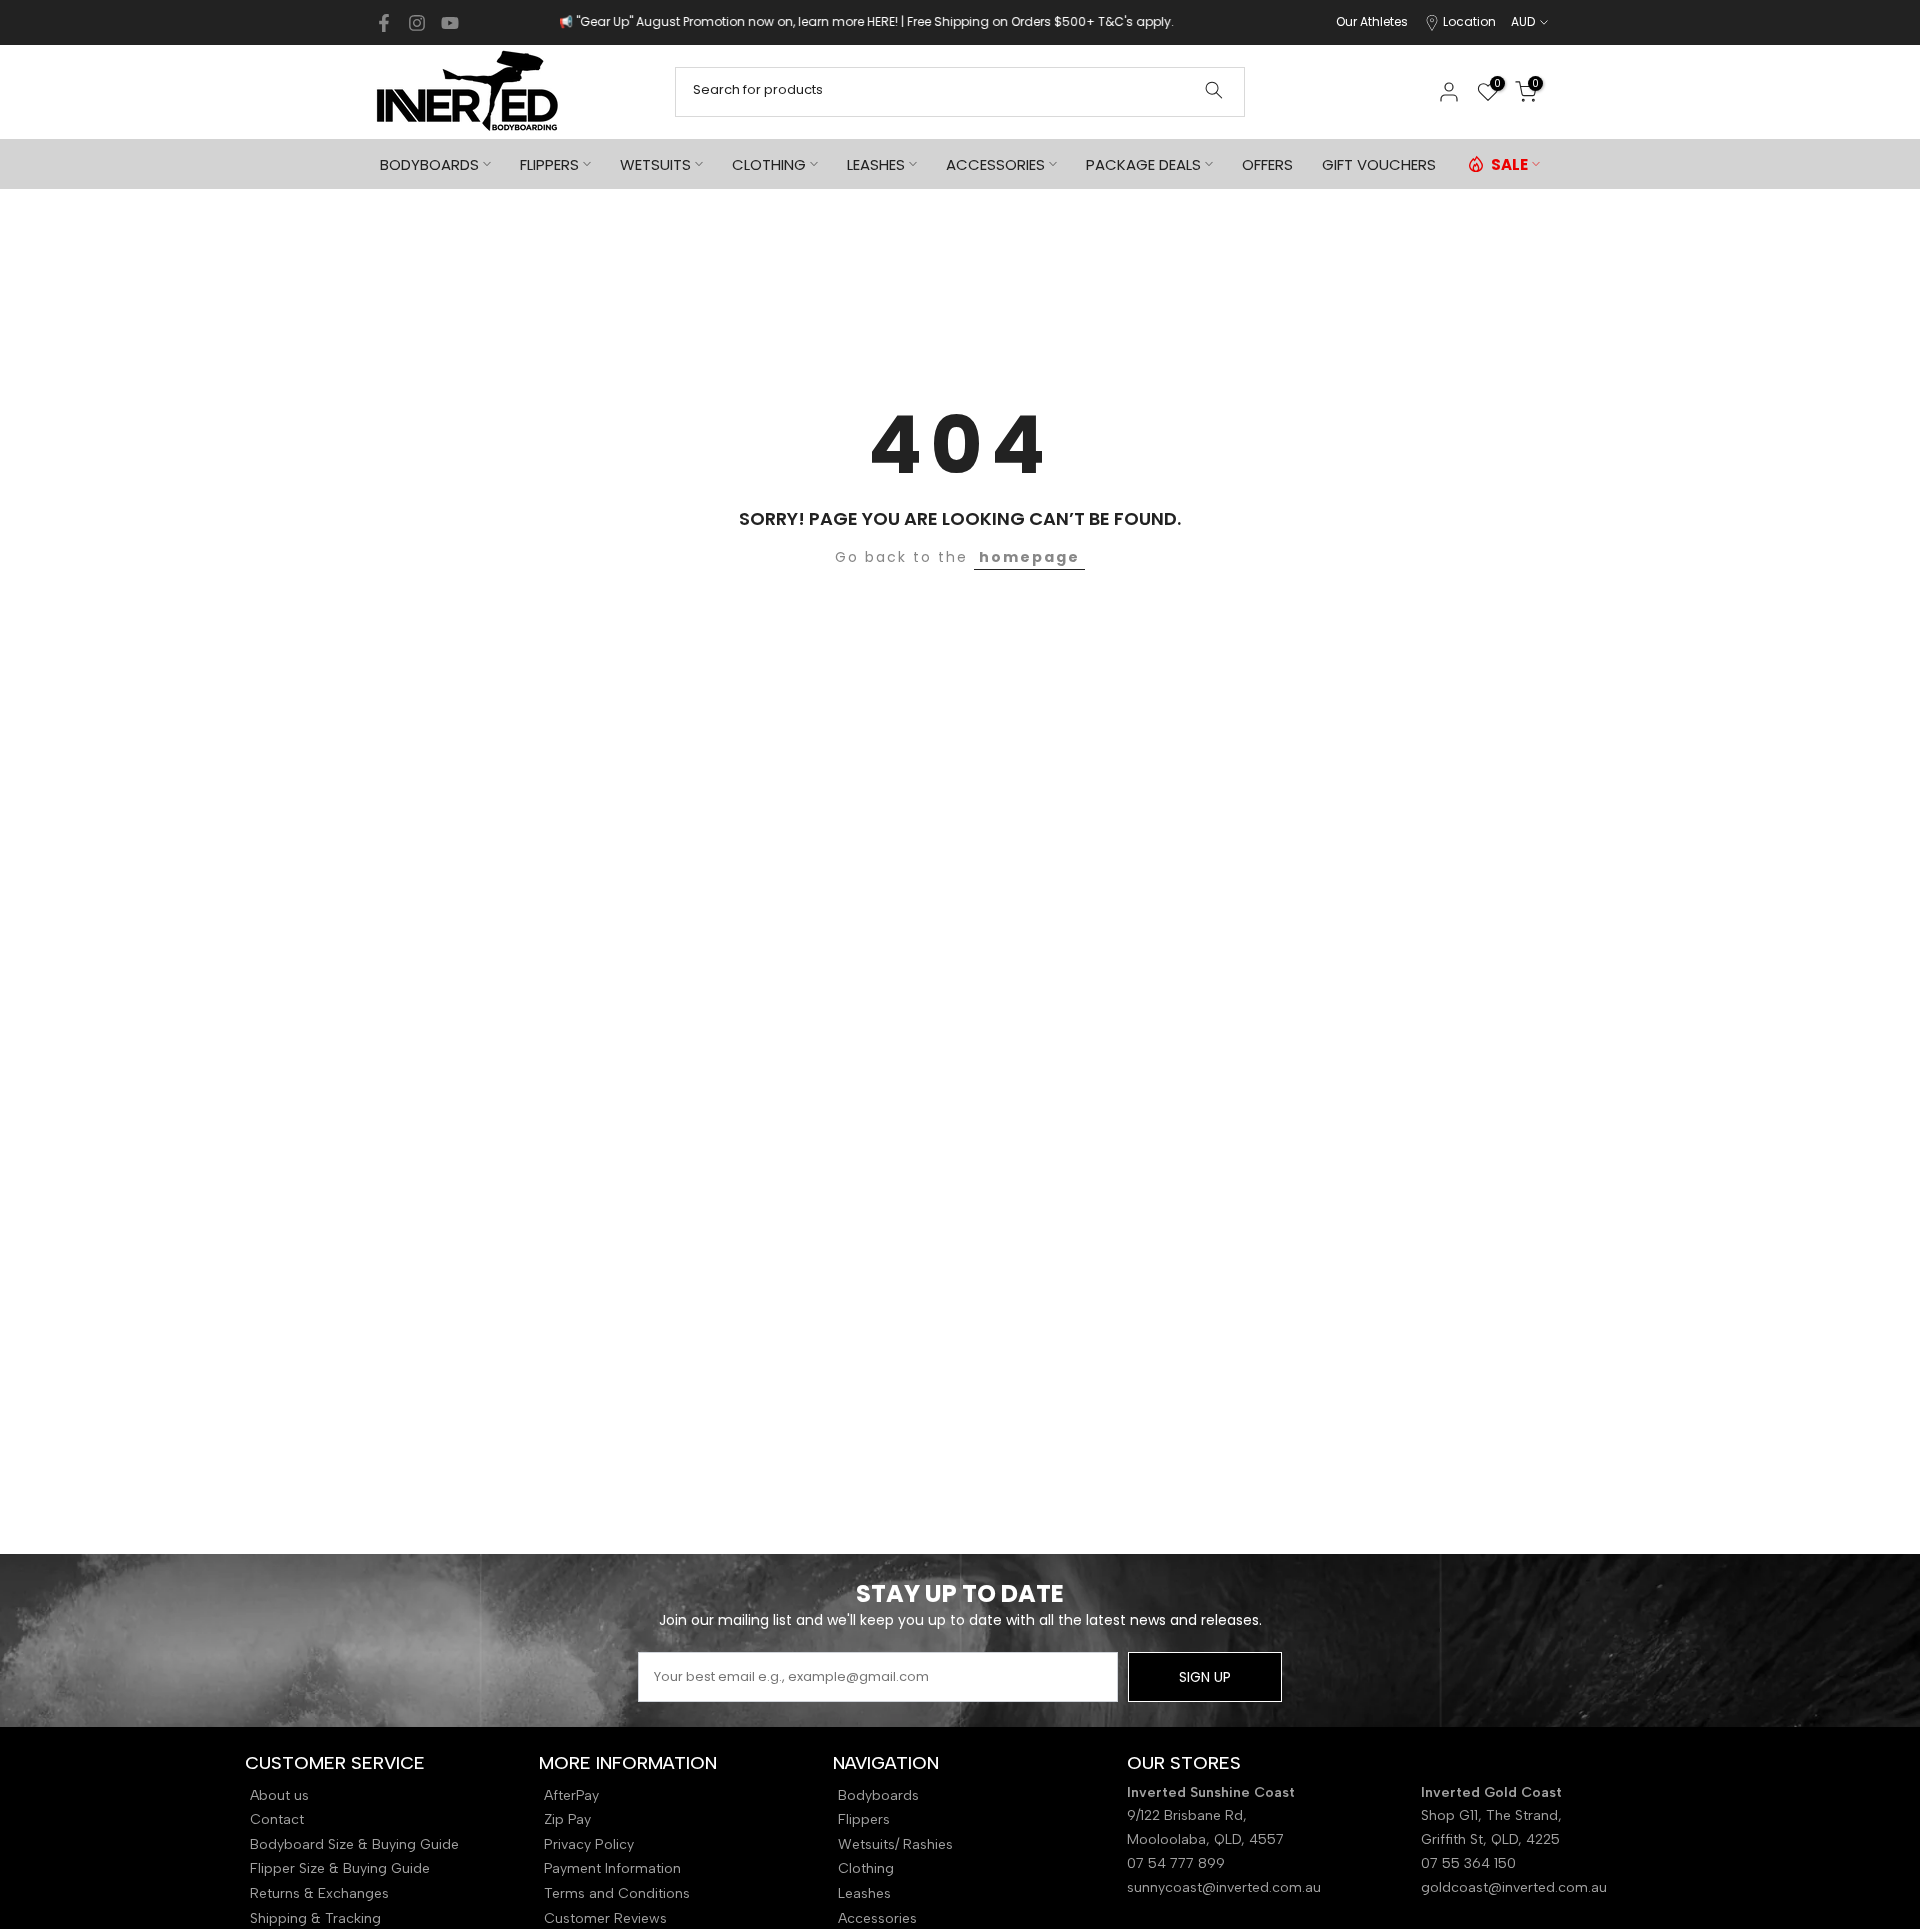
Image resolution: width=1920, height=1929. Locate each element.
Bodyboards (878, 1795)
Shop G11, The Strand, (1493, 1815)
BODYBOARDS (429, 164)
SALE (1509, 164)
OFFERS (1267, 164)
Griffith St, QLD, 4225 (1490, 1839)
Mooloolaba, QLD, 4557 (1205, 1839)
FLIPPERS (549, 164)
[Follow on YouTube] (450, 23)
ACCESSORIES (995, 164)
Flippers (864, 1819)
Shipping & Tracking (315, 1918)
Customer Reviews (605, 1918)
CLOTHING (769, 164)
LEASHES (876, 164)
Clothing (866, 1868)
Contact (277, 1819)
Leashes (864, 1893)
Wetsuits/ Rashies (895, 1844)
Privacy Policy (589, 1844)
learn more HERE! (771, 21)
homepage (1029, 557)
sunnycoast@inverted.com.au (1224, 1887)
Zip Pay (567, 1819)
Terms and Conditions (617, 1893)
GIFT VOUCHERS (1379, 164)
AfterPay (571, 1795)
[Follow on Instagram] (417, 23)
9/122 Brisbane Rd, (1189, 1815)
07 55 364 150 (1468, 1863)
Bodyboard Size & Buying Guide (354, 1844)
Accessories (877, 1918)
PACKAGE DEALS (1143, 164)
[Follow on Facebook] (384, 23)
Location (1469, 21)
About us (279, 1795)
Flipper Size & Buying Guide (340, 1868)
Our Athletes (1372, 21)
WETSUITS (655, 164)
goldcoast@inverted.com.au (1514, 1887)
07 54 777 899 (1176, 1863)
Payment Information (612, 1868)
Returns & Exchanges (319, 1893)
